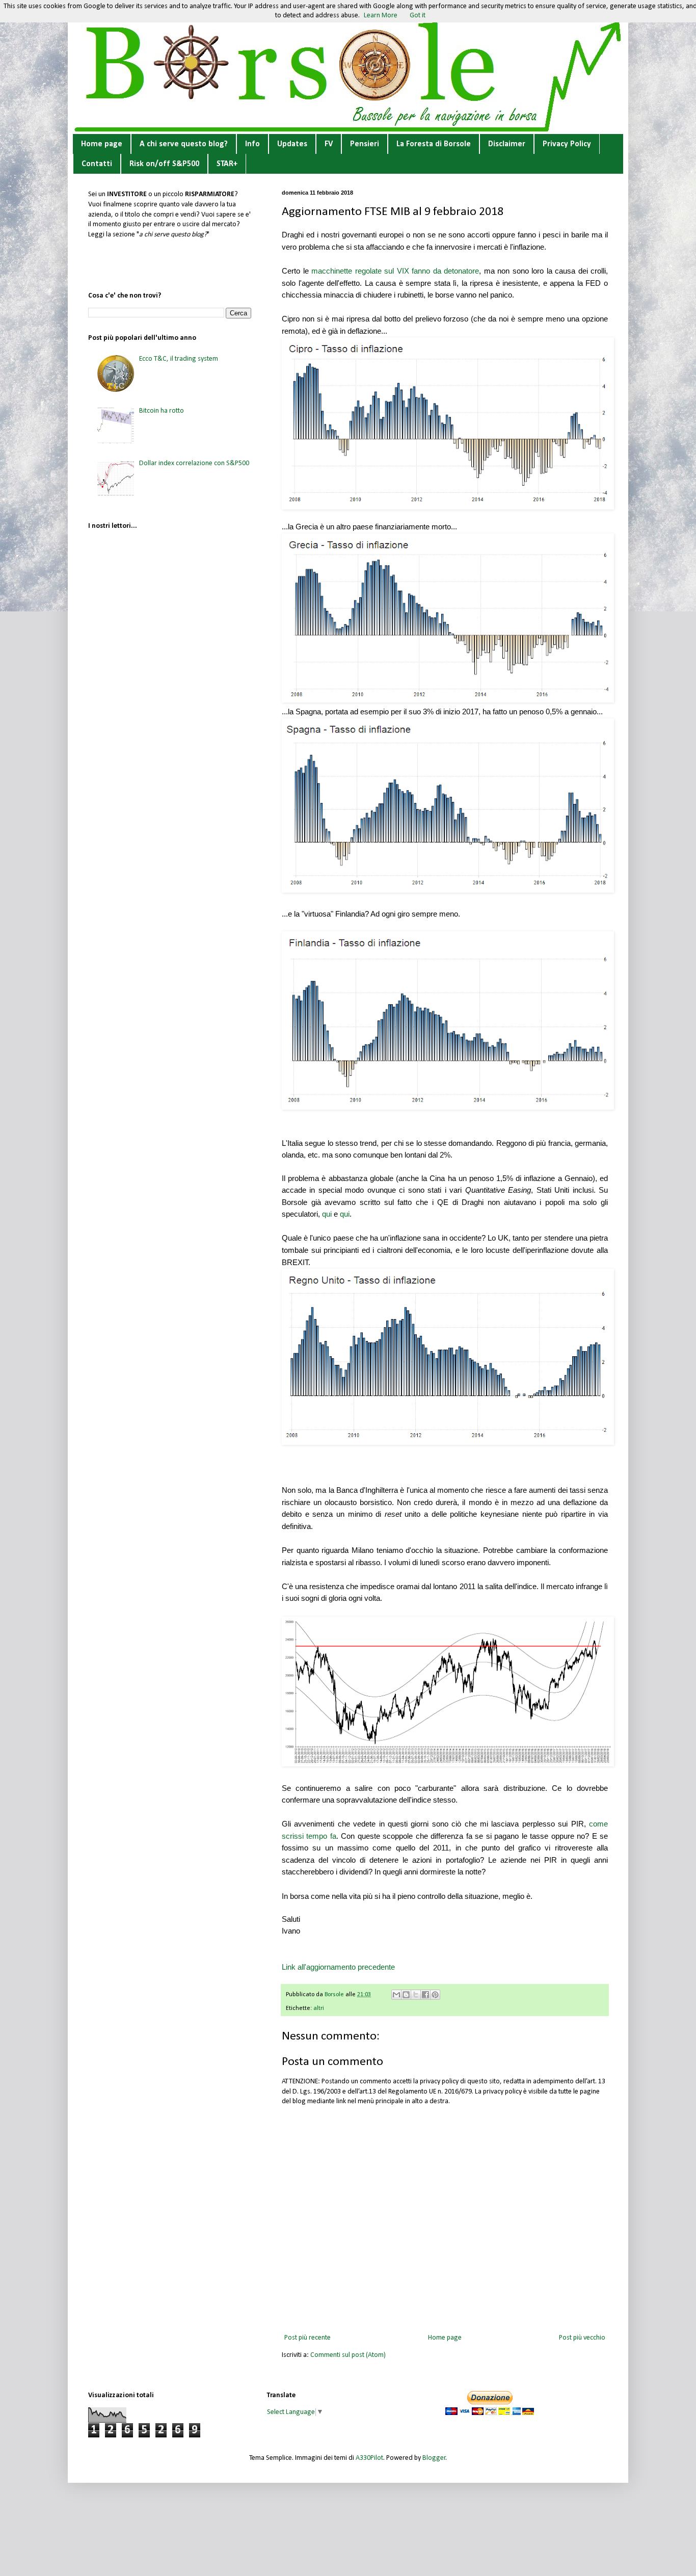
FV (329, 144)
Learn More (381, 16)
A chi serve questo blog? (184, 144)
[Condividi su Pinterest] (435, 1995)
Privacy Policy (567, 144)
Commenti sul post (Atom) (348, 2355)
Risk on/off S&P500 (164, 164)
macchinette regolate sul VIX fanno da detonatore (395, 271)
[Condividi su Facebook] (425, 1995)
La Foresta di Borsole (434, 144)
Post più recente (307, 2338)
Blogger (434, 2458)
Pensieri (365, 144)
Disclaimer (507, 144)
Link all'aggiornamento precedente (338, 1967)
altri (319, 2008)
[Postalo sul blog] (406, 1995)
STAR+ (227, 164)
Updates (292, 144)
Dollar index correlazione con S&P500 (194, 463)
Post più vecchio (582, 2338)
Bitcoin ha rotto (162, 411)
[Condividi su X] (416, 1995)
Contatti (97, 164)
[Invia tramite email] (396, 1995)
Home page (102, 144)
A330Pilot (369, 2458)
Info (252, 144)
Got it (418, 16)
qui (327, 1214)
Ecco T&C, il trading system (179, 359)
